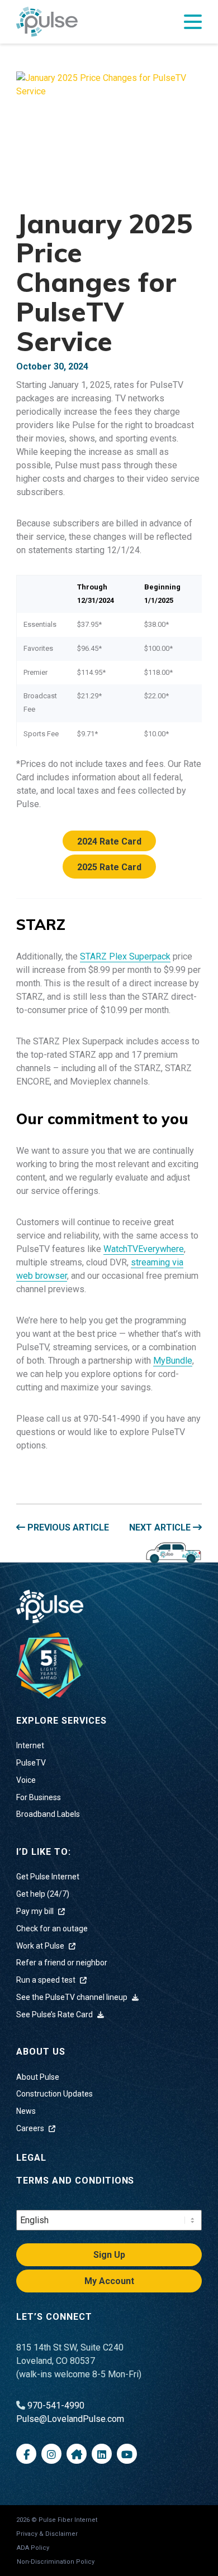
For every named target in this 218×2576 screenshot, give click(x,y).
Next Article (161, 1527)
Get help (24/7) (43, 1894)
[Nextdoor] (77, 2454)
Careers (31, 2128)
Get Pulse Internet (48, 1877)
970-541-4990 (56, 2405)
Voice (26, 1780)
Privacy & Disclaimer (47, 2534)
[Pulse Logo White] (50, 1606)
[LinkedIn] (102, 2454)
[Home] (50, 1665)
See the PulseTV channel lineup (73, 1997)
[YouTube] (127, 2454)
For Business (39, 1797)
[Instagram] (51, 2454)
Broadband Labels (48, 1814)
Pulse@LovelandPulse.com (70, 2419)
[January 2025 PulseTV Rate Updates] (109, 133)
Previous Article (67, 1527)
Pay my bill (36, 1911)
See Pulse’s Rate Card (55, 2014)
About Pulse (38, 2077)
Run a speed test (47, 1980)
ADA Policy (33, 2548)
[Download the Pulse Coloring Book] (173, 1552)
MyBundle (173, 1361)
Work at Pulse (41, 1946)
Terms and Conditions (75, 2181)
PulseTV (31, 1763)
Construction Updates (54, 2094)
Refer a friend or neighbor (62, 1963)
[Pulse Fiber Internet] (47, 22)
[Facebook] (26, 2454)
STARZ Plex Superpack (125, 956)
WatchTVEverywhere (144, 1249)
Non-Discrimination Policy (56, 2562)
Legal (31, 2158)
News (26, 2111)
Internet (30, 1745)
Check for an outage (52, 1929)
